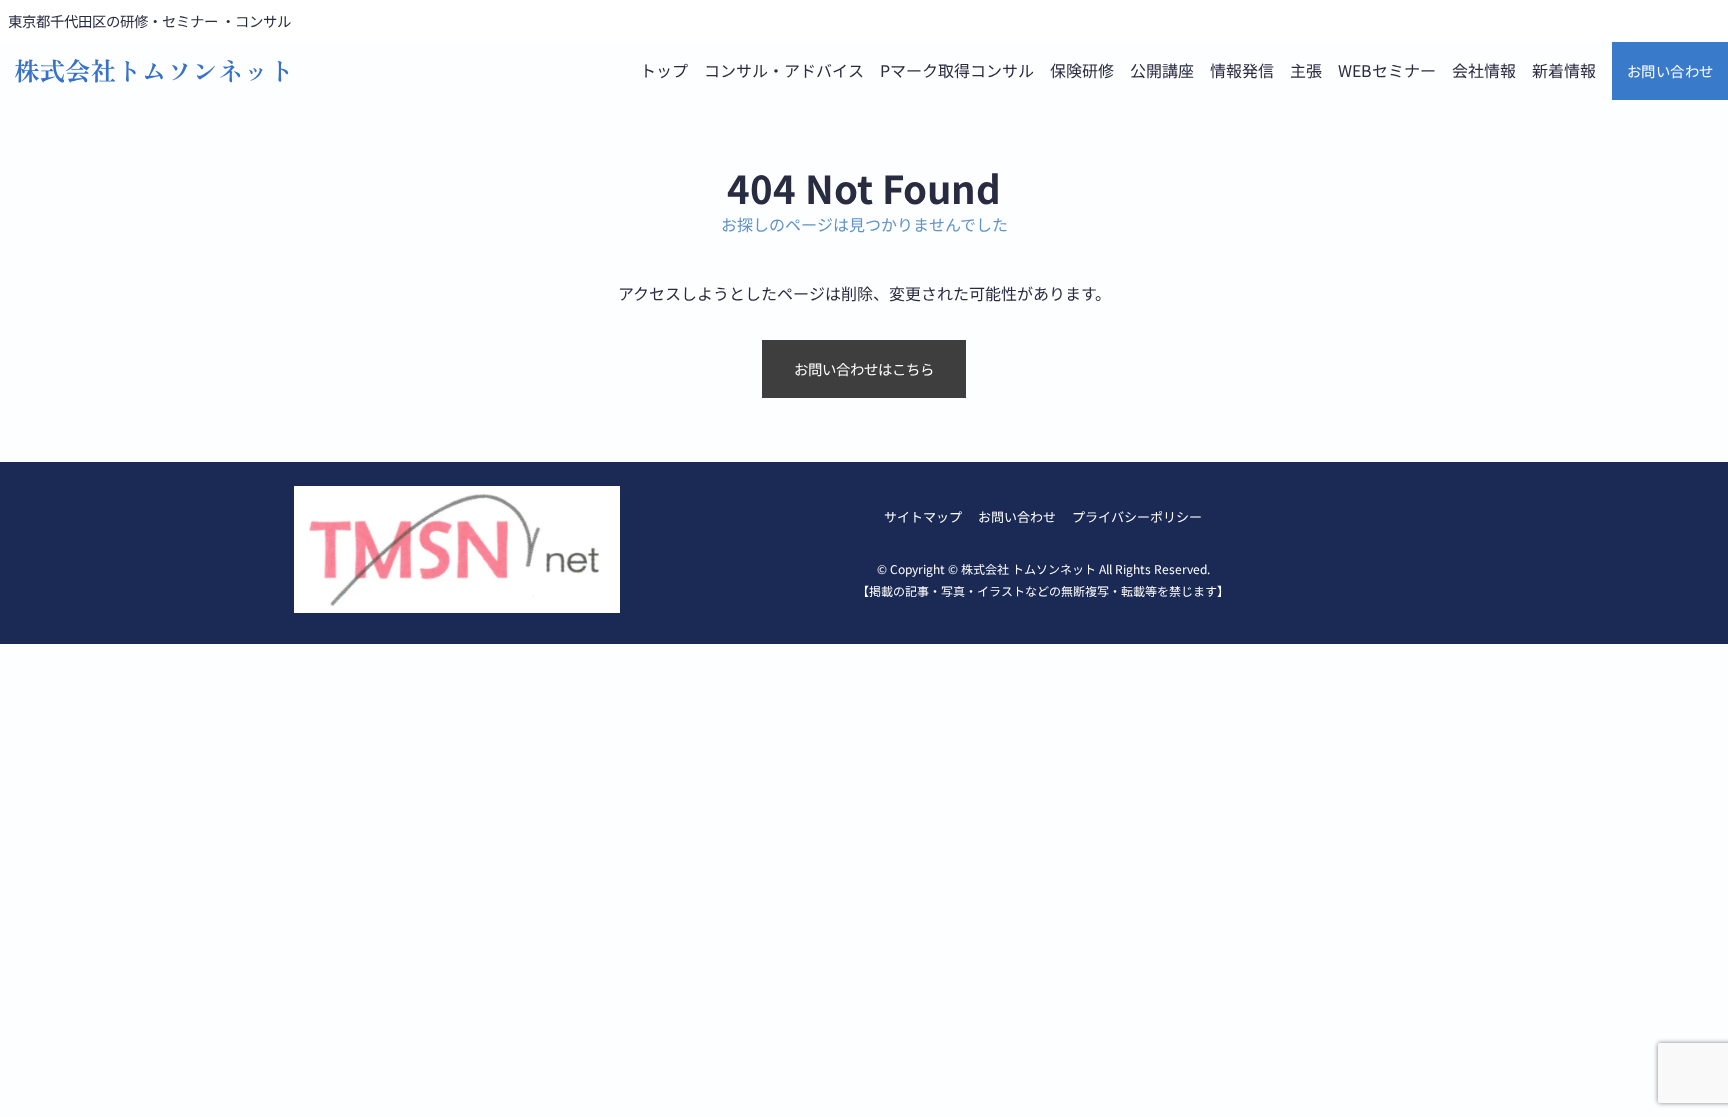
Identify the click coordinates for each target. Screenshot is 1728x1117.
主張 (1306, 70)
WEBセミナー (1387, 70)
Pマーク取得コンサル (957, 70)
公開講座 (1162, 70)
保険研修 (1082, 70)
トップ (664, 70)
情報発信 (1242, 70)
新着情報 (1564, 70)
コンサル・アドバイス (784, 70)
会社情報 (1484, 70)
